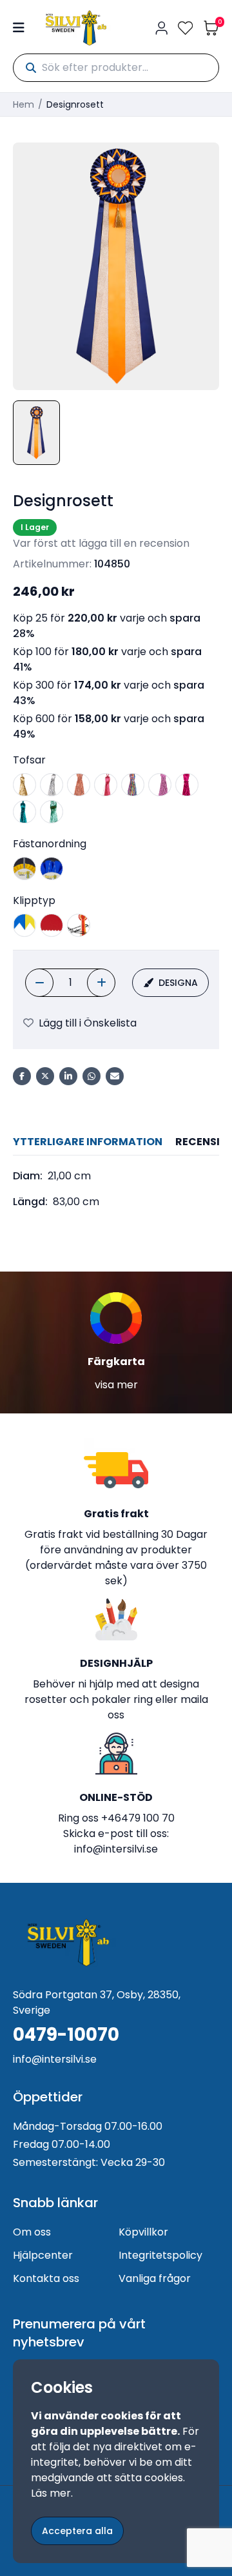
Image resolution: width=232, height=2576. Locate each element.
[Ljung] (160, 785)
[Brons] (79, 785)
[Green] (52, 812)
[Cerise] (106, 785)
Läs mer (51, 2493)
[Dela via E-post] (115, 1076)
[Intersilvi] (76, 28)
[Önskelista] (186, 28)
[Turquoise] (24, 812)
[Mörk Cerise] (187, 785)
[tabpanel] (116, 1189)
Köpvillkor (143, 2232)
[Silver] (52, 785)
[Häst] (24, 869)
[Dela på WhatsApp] (92, 1076)
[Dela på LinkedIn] (68, 1076)
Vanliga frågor (155, 2278)
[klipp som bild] (79, 925)
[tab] (88, 1142)
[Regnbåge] (133, 785)
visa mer (116, 1385)
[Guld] (24, 785)
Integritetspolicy (160, 2255)
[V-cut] (24, 925)
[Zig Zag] (52, 925)
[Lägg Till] (101, 983)
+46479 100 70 (138, 1818)
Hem (24, 104)
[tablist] (116, 1142)
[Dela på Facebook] (22, 1076)
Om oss (32, 2232)
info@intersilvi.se (116, 1849)
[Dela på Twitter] (45, 1076)
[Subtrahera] (39, 983)
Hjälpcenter (43, 2255)
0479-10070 (66, 2035)
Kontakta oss (46, 2278)
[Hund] (52, 869)
